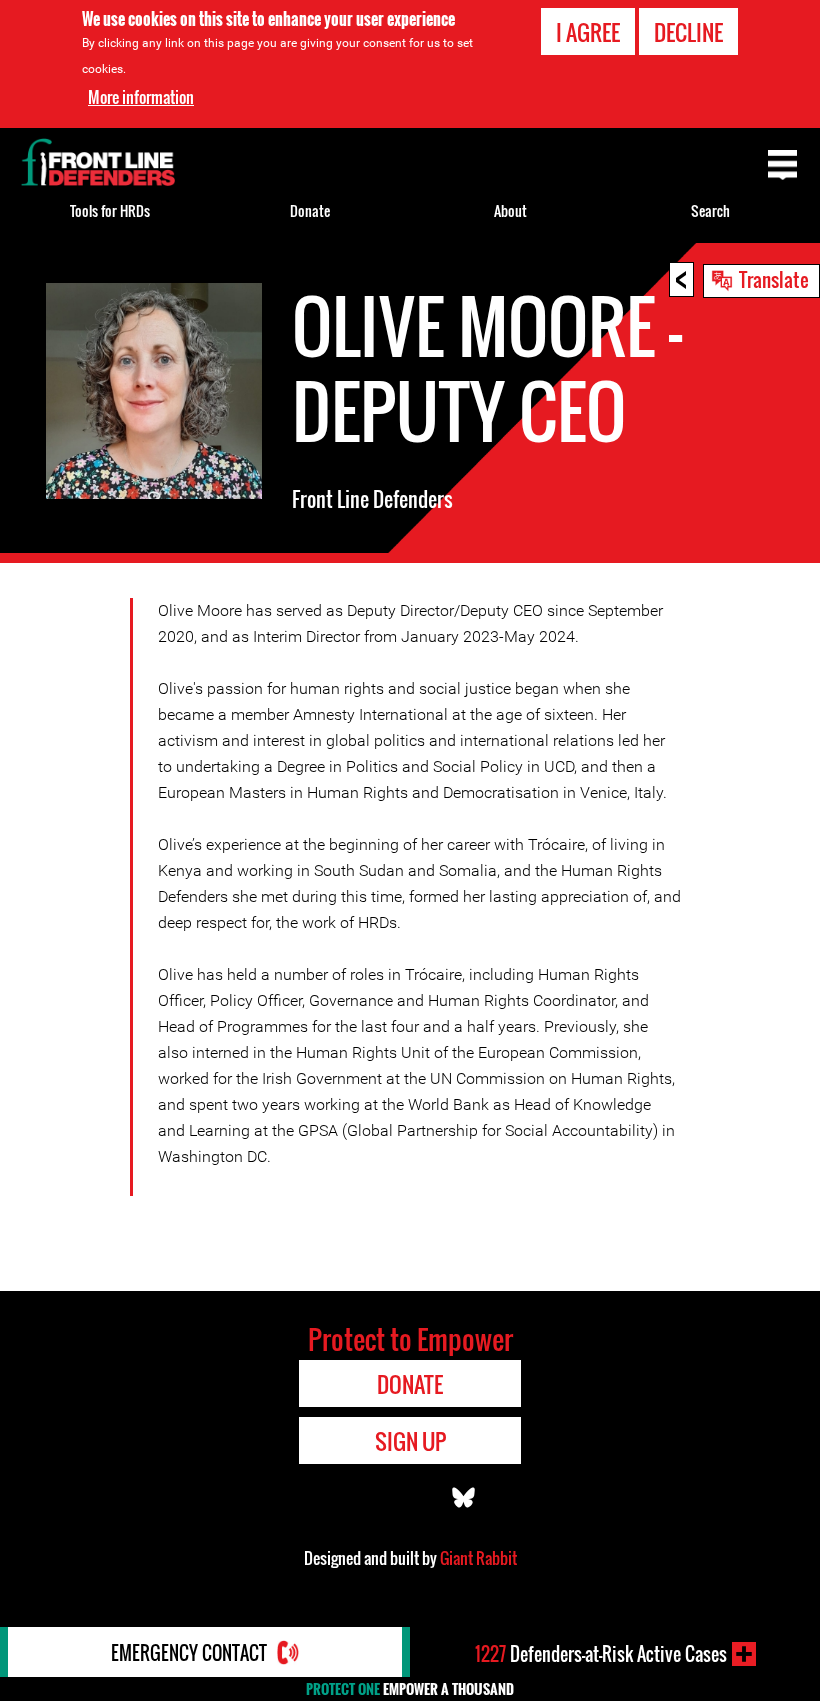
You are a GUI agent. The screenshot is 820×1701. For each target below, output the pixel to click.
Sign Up (410, 1441)
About (510, 210)
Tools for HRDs (110, 210)
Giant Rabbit (478, 1558)
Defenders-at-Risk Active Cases (601, 1654)
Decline (688, 32)
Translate (774, 279)
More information (141, 97)
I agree (588, 32)
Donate (310, 210)
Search (710, 210)
